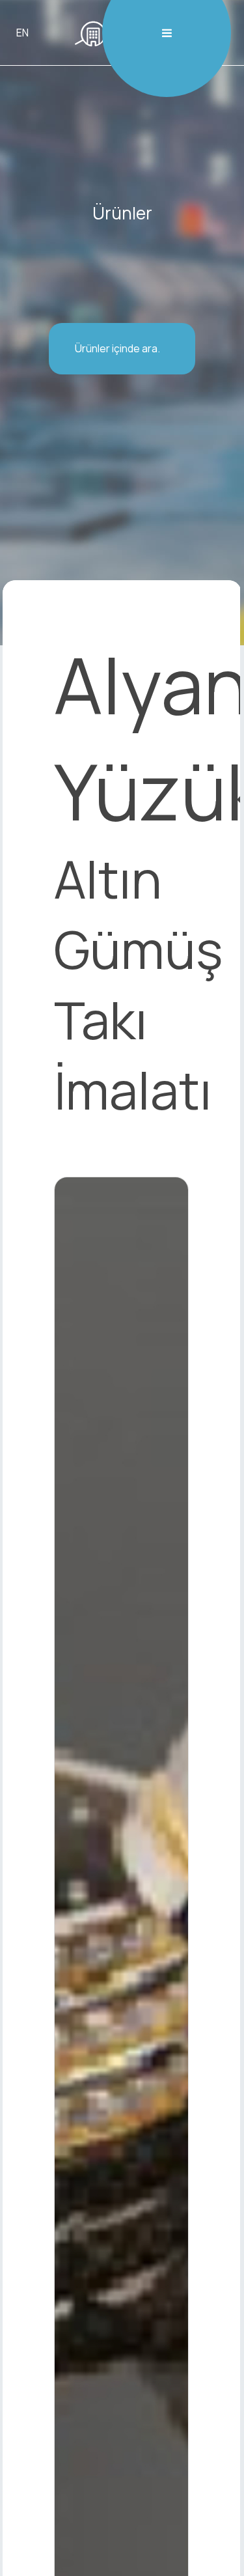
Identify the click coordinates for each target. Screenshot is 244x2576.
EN (22, 33)
